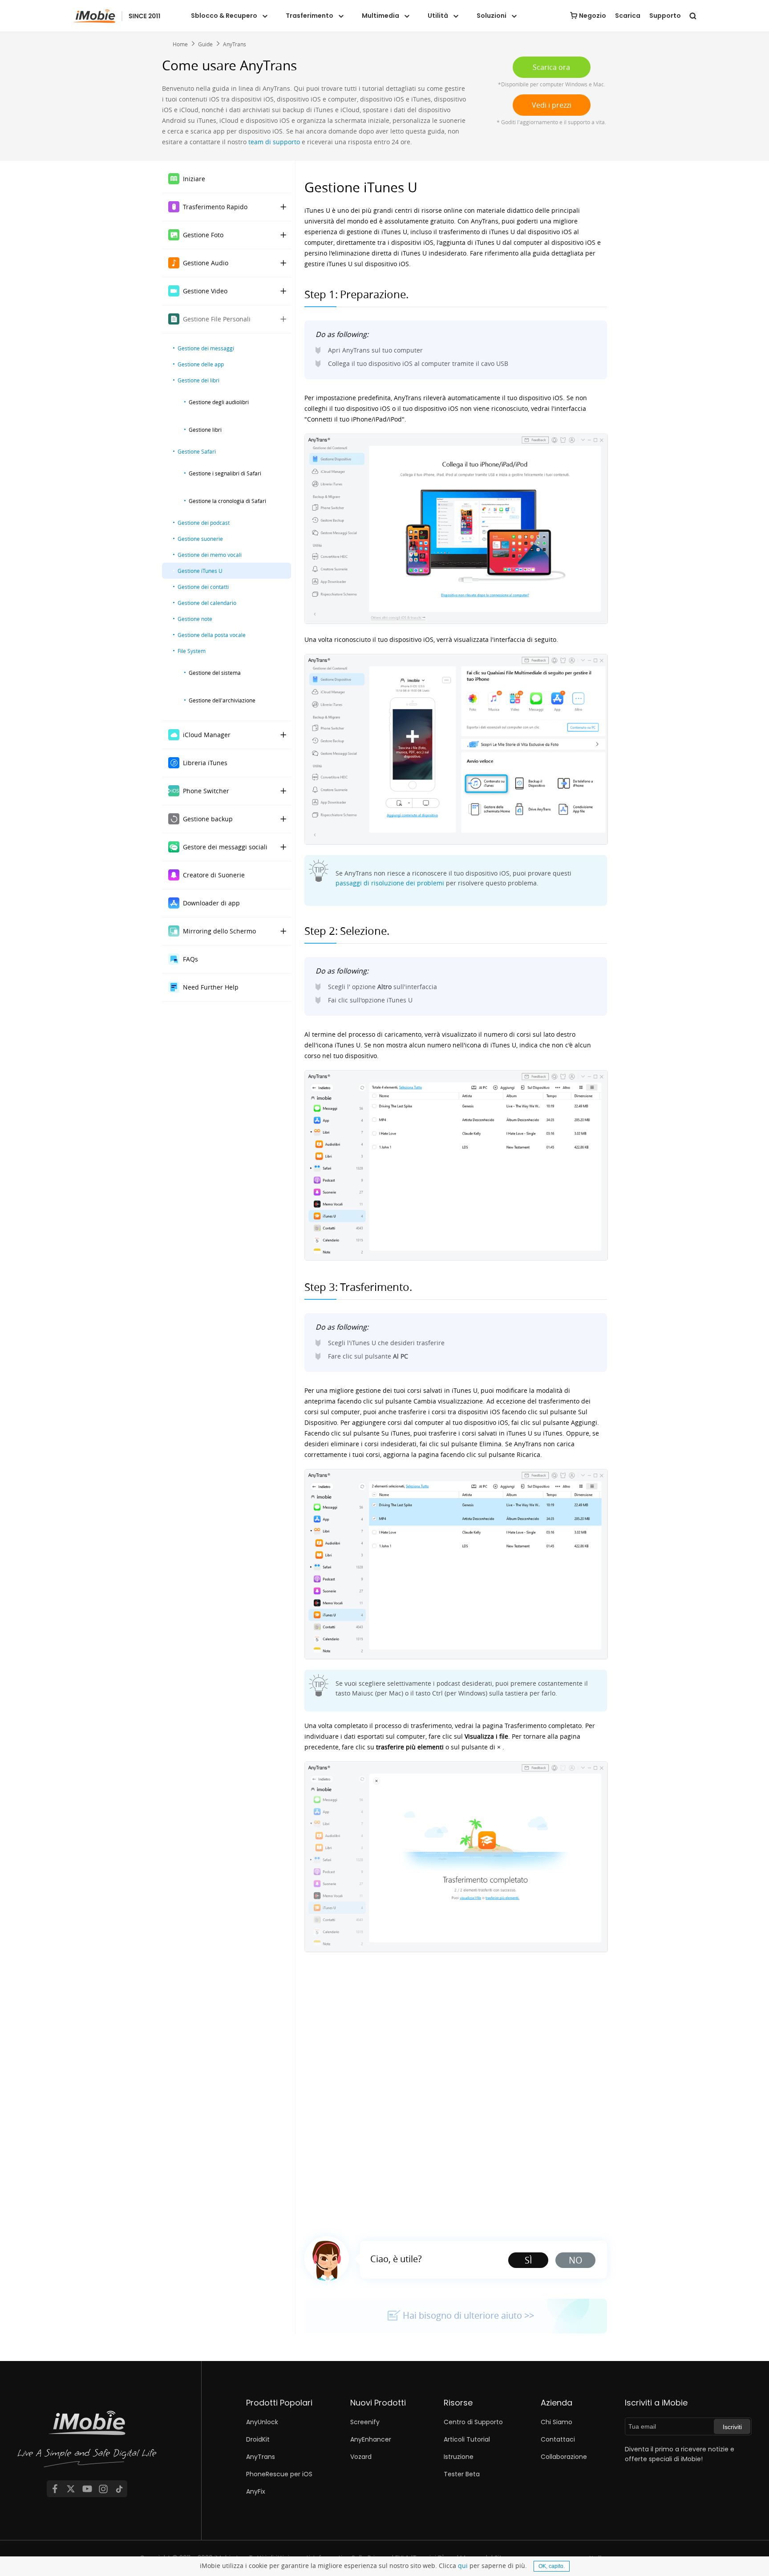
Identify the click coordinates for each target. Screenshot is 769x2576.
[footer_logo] (87, 2441)
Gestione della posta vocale (212, 635)
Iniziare (194, 179)
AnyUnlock (262, 2422)
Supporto (665, 16)
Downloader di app (211, 903)
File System (192, 651)
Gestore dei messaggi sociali (225, 847)
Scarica (628, 16)
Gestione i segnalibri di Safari (225, 473)
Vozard (361, 2457)
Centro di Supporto (473, 2422)
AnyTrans (235, 44)
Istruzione (459, 2457)
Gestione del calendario (207, 603)
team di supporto (274, 142)
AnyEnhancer (371, 2439)
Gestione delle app (201, 364)
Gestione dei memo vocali (210, 555)
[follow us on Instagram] (103, 2489)
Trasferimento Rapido (215, 207)
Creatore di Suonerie (214, 875)
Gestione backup (208, 819)
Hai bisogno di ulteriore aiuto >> (468, 2315)
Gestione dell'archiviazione (222, 700)
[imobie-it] (117, 16)
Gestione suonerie (200, 539)
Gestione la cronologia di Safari (227, 501)
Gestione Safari (197, 451)
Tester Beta (462, 2474)
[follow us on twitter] (71, 2489)
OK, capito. (552, 2566)
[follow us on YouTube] (87, 2489)
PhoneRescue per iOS (279, 2474)
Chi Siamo (557, 2422)
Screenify (365, 2422)
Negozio (593, 16)
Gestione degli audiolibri (219, 402)
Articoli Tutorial (467, 2439)
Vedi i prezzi (552, 105)
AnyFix (256, 2491)
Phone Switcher (206, 791)
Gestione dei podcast (204, 523)
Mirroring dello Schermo (219, 931)
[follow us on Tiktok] (119, 2489)
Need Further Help (211, 987)
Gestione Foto (203, 235)
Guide (205, 44)
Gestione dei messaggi (206, 348)
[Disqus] (456, 2090)
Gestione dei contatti (203, 587)
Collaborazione (564, 2457)
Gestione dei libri (198, 380)
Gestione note (195, 619)
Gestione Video (205, 291)
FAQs (190, 959)
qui (463, 2566)
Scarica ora (551, 67)
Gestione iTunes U (200, 571)
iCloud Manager (207, 735)
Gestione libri (205, 430)
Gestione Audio (206, 263)
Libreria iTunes (205, 763)
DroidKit (258, 2439)
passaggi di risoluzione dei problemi (390, 883)
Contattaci (558, 2439)
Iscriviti (732, 2427)
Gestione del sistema (215, 673)
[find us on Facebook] (55, 2489)
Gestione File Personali (217, 319)
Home (180, 44)
